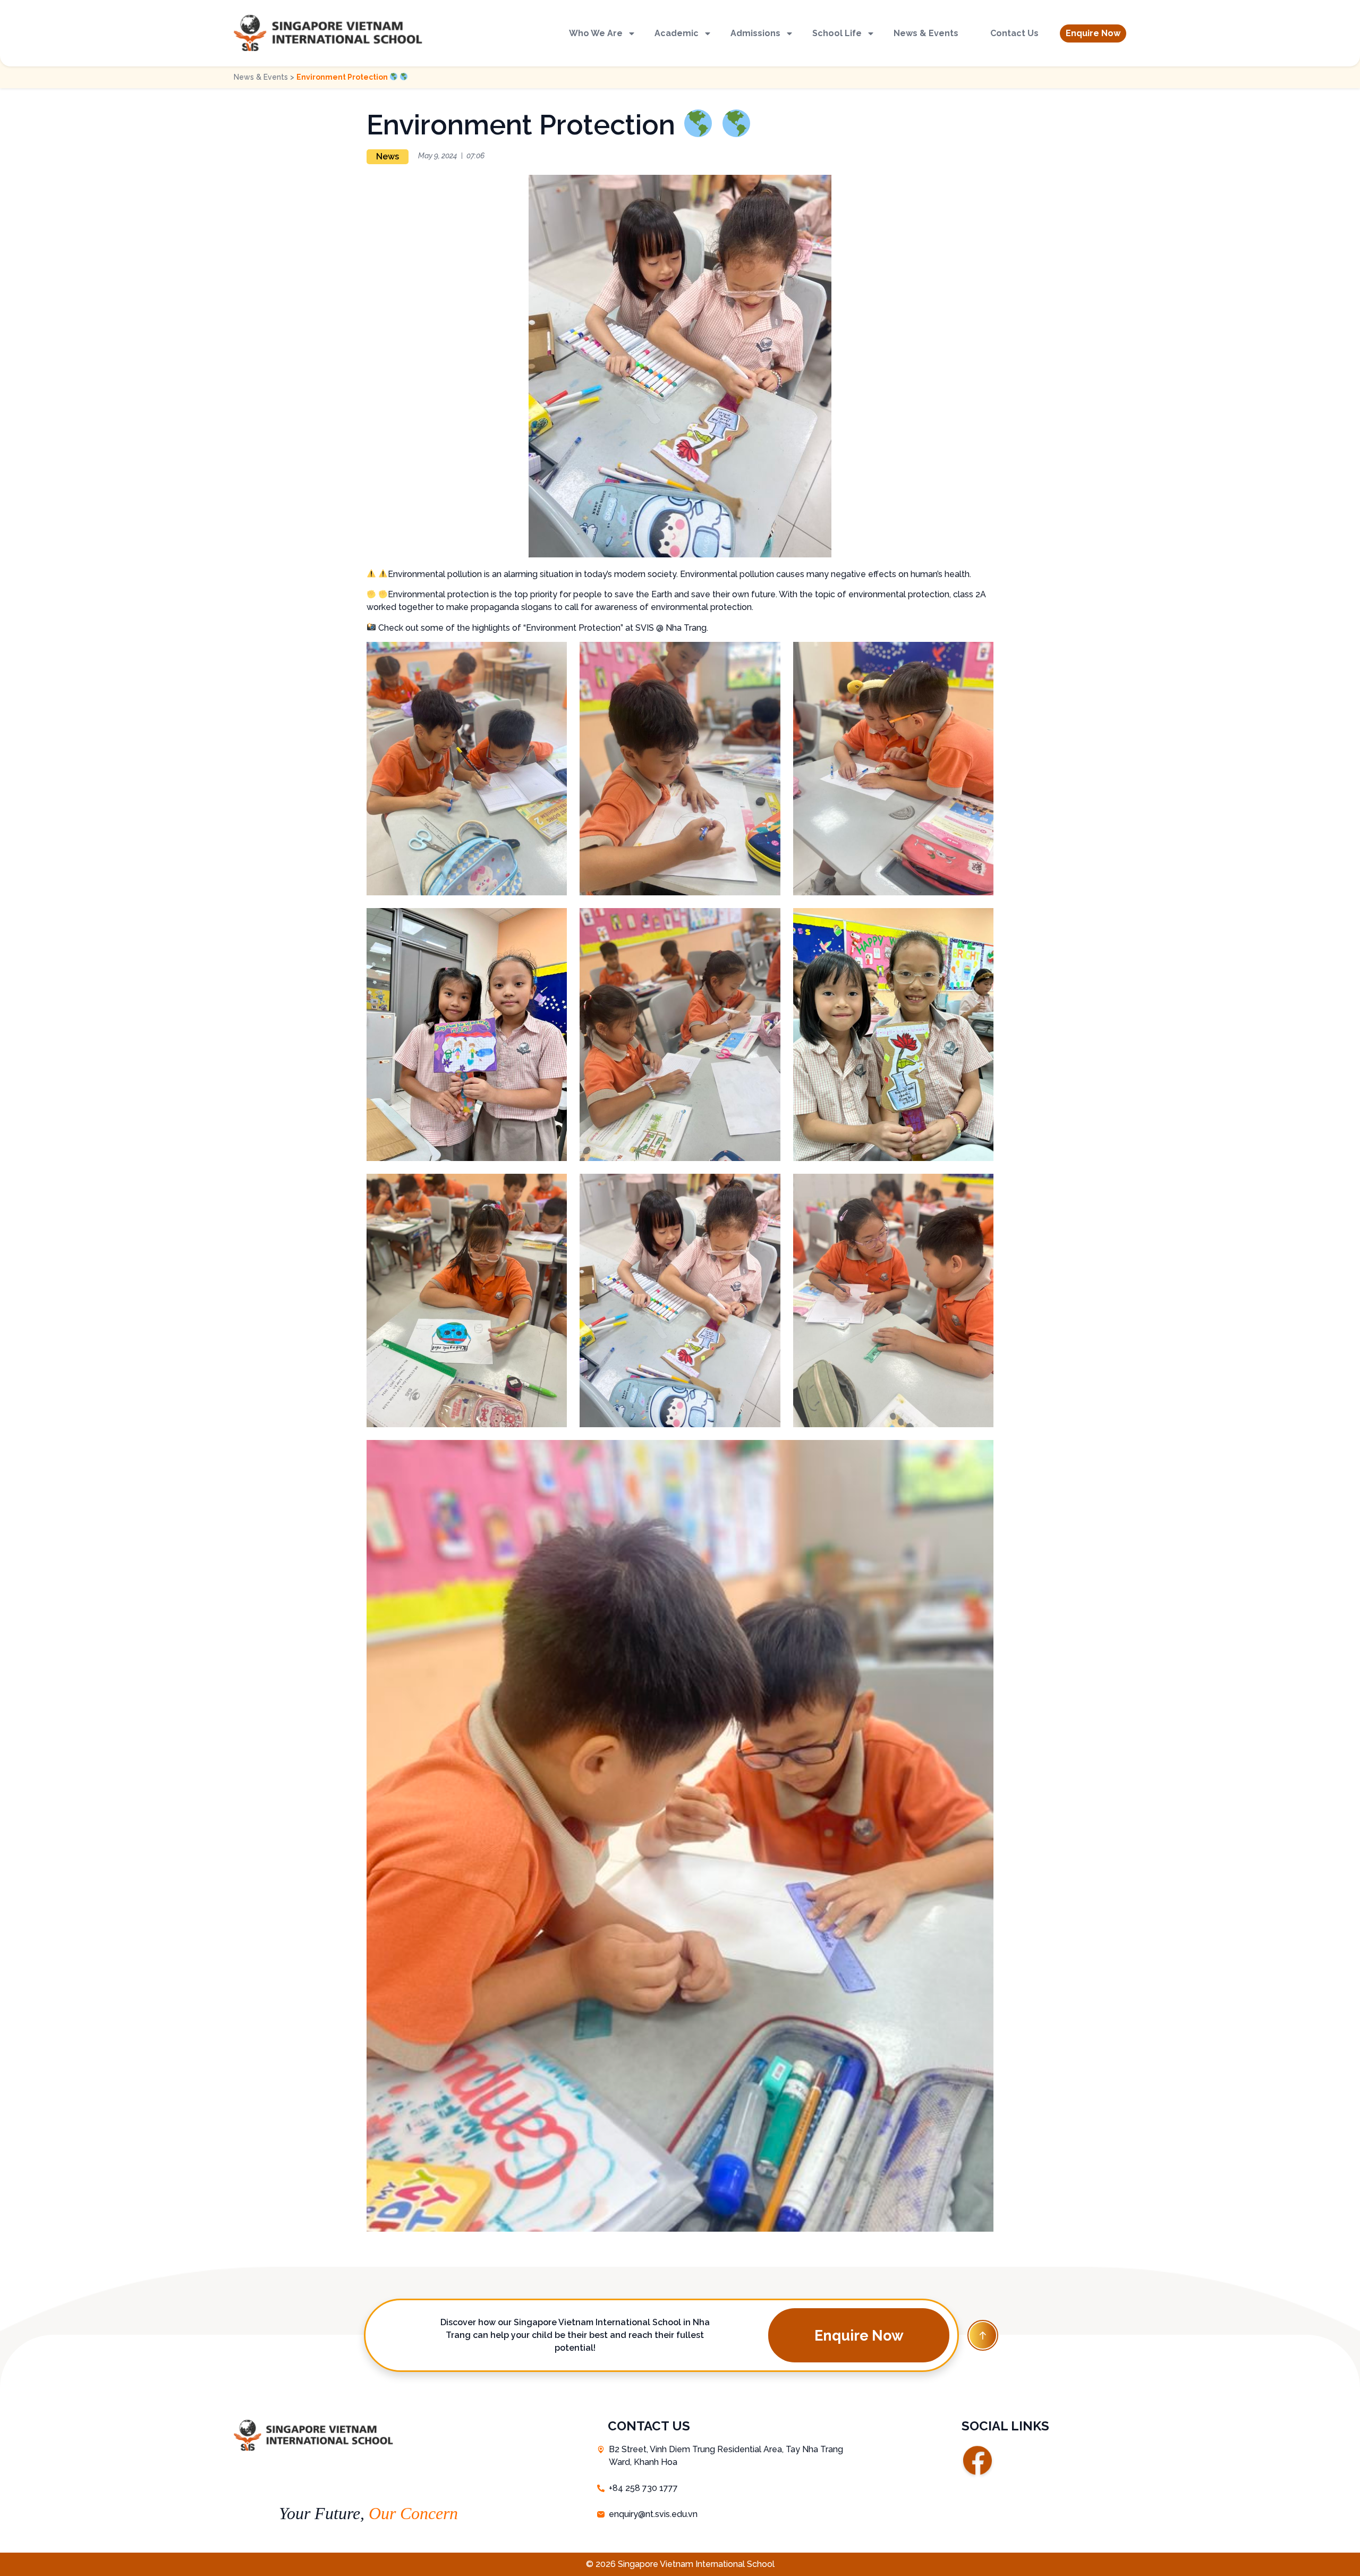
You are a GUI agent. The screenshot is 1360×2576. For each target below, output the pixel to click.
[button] (1093, 33)
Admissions (755, 33)
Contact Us (1014, 33)
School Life (837, 33)
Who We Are (596, 33)
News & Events (926, 33)
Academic (677, 33)
